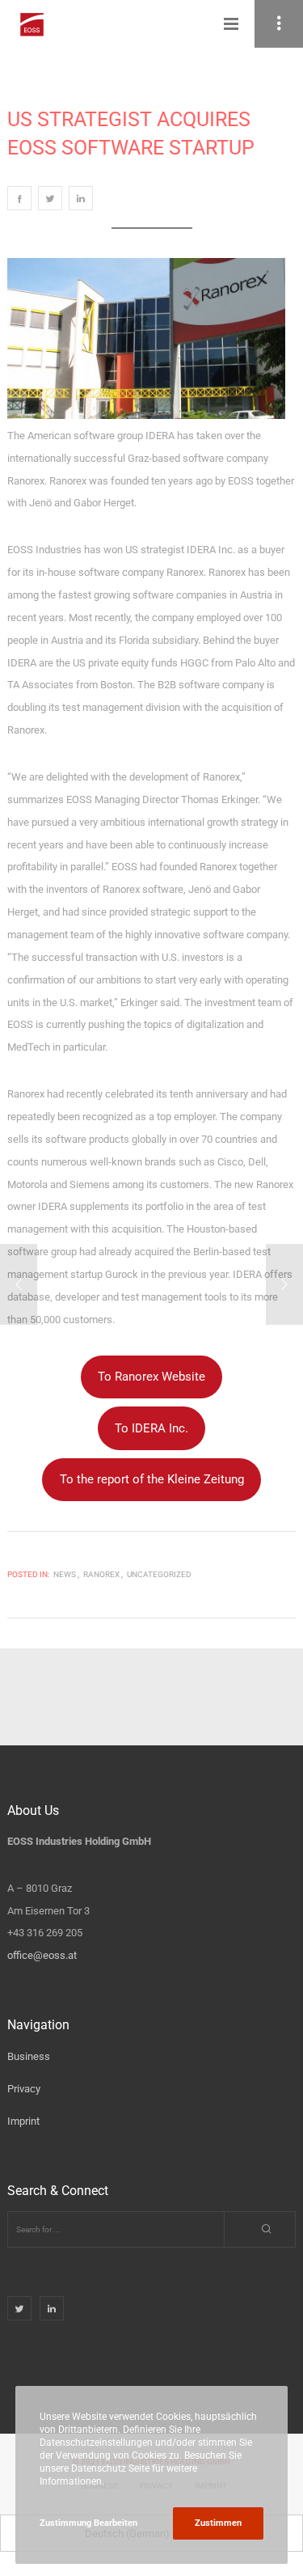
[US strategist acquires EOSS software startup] (19, 198)
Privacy (24, 2089)
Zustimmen (218, 2523)
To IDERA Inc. (151, 1428)
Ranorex (101, 1574)
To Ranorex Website (151, 1377)
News (65, 1574)
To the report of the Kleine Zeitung (152, 1479)
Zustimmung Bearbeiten (88, 2523)
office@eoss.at (42, 1955)
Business (29, 2056)
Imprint (23, 2121)
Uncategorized (159, 1574)
